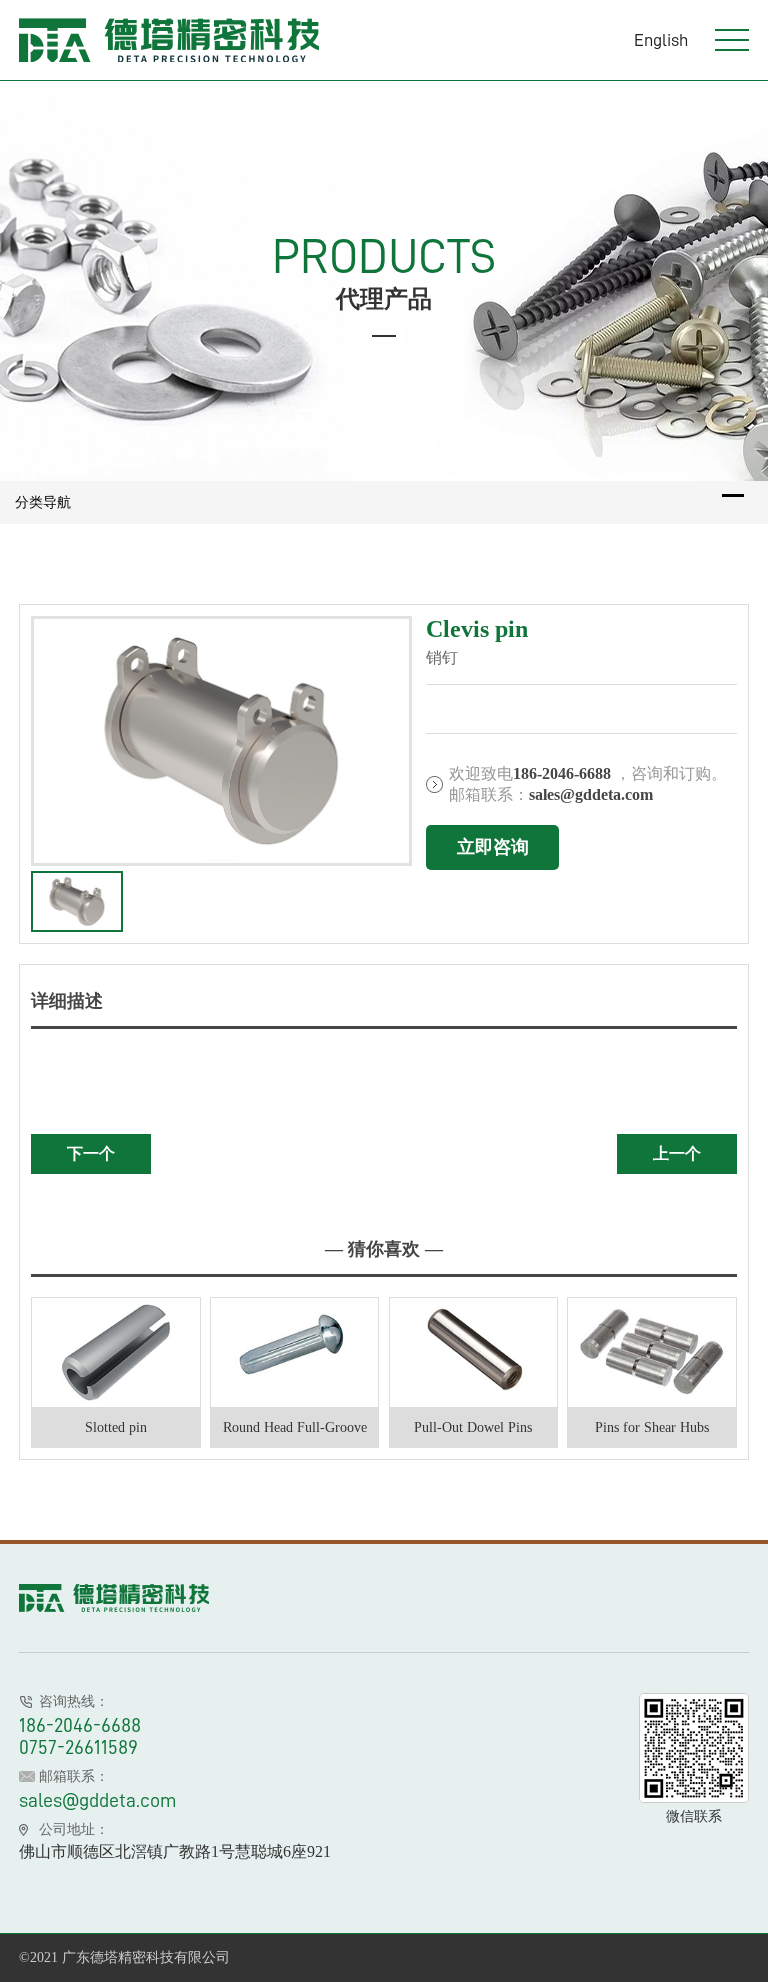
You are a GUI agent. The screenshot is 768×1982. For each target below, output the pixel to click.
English (661, 40)
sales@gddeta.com (98, 1800)
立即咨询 (493, 847)
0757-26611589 (78, 1747)
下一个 (91, 1153)
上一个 (677, 1153)
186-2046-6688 (80, 1725)
